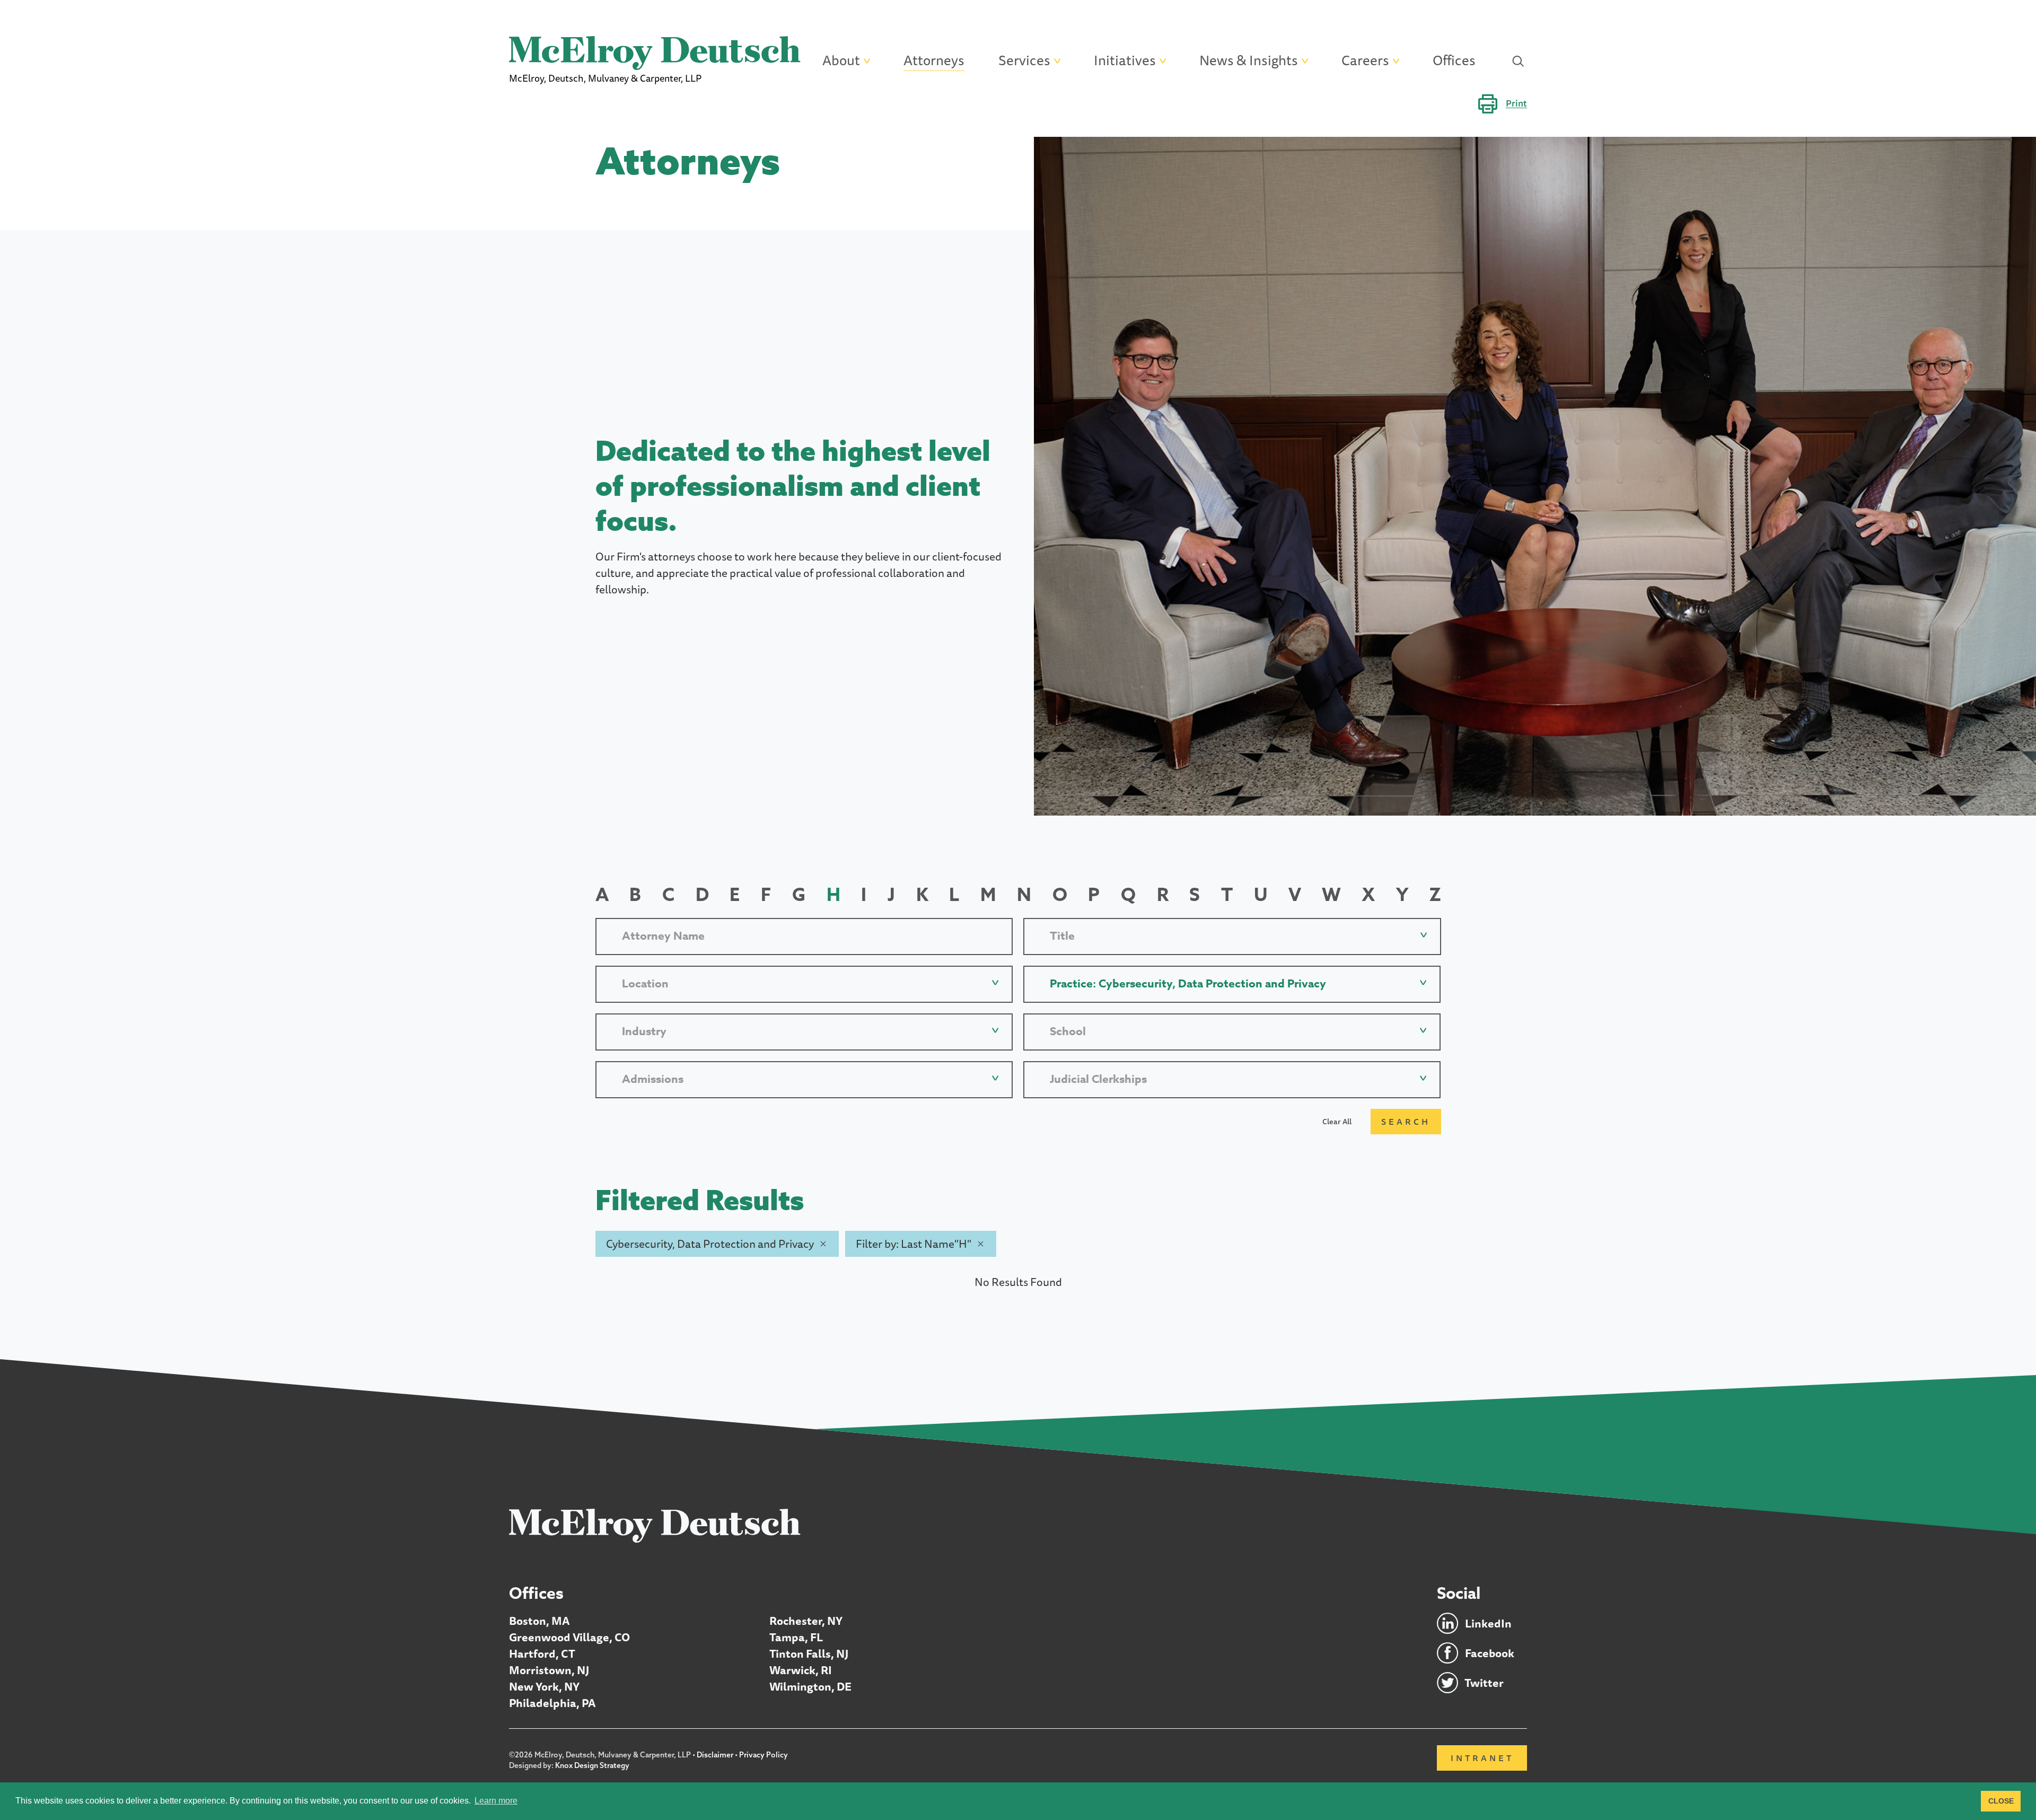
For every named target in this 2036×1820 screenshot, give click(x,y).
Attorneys (934, 61)
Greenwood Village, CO (569, 1637)
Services (1024, 61)
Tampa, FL (796, 1637)
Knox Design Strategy (592, 1765)
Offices (1454, 61)
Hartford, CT (542, 1654)
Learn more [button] (496, 1801)
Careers (1365, 61)
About (841, 61)
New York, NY (544, 1687)
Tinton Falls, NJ (809, 1654)
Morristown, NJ (549, 1670)
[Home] (655, 1525)
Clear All (1337, 1122)
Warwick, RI (801, 1670)
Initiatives (1125, 61)
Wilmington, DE (810, 1687)
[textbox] (1232, 936)
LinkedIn (1488, 1624)
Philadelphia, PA (552, 1703)
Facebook (1490, 1653)
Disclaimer (715, 1755)
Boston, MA (539, 1621)
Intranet (1482, 1758)
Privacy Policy (763, 1755)
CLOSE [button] (2001, 1801)
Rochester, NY (806, 1621)
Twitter (1484, 1683)
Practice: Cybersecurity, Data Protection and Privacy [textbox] (1188, 984)
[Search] (1518, 61)
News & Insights (1249, 61)
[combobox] (1232, 936)
